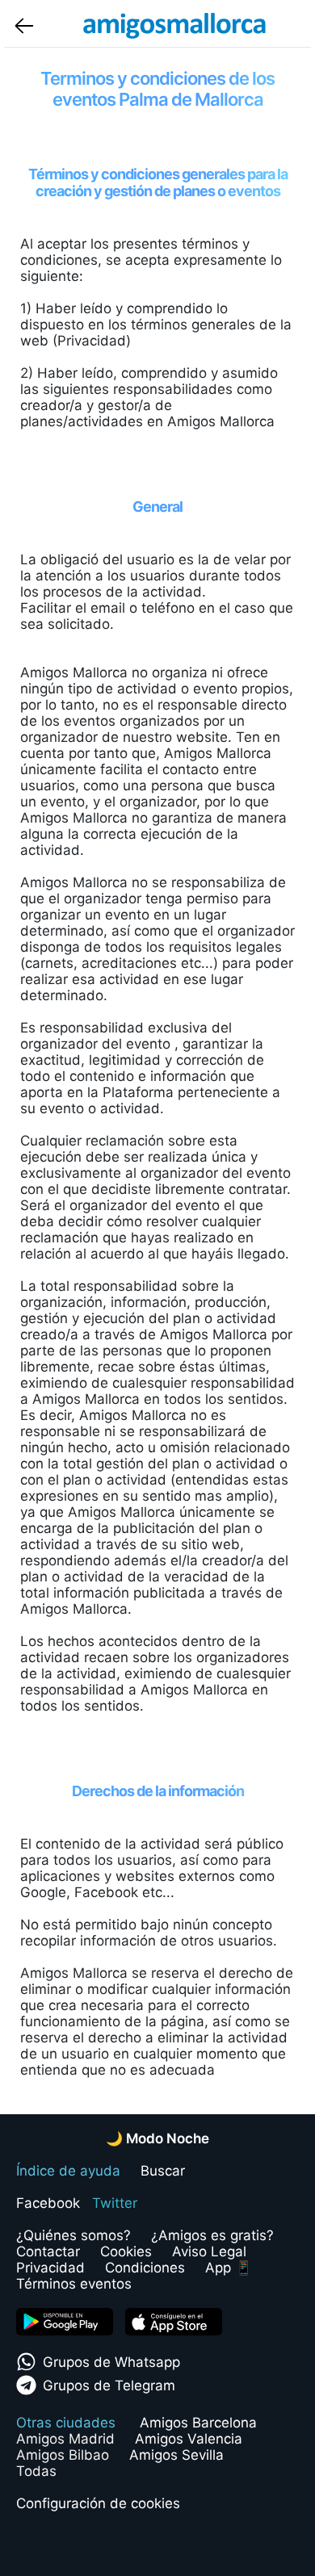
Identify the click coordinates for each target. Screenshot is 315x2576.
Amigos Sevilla (176, 2455)
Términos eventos (74, 2284)
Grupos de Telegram (109, 2385)
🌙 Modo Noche (157, 2138)
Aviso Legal (209, 2251)
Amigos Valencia (189, 2439)
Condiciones (145, 2268)
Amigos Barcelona (198, 2423)
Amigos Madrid (65, 2439)
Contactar (48, 2251)
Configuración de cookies (98, 2503)
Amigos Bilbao (63, 2455)
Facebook (48, 2203)
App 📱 (229, 2268)
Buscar (163, 2171)
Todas (36, 2471)
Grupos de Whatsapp (111, 2362)
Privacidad (50, 2268)
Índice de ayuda (68, 2171)
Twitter (115, 2203)
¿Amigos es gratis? (212, 2235)
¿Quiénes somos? (73, 2235)
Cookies (126, 2251)
